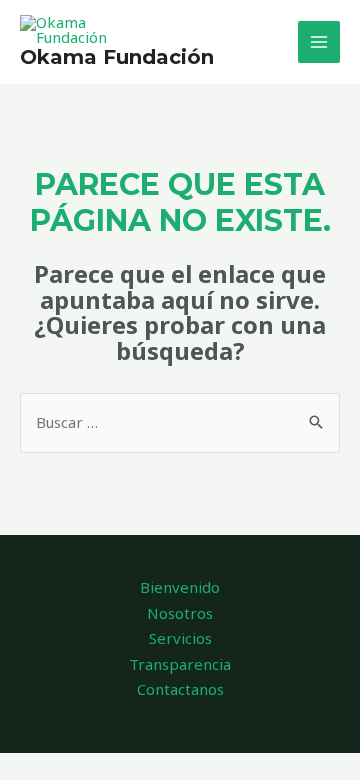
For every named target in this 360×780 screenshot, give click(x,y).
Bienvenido (180, 587)
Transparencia (180, 664)
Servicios (180, 638)
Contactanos (180, 689)
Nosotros (180, 613)
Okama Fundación (117, 57)
